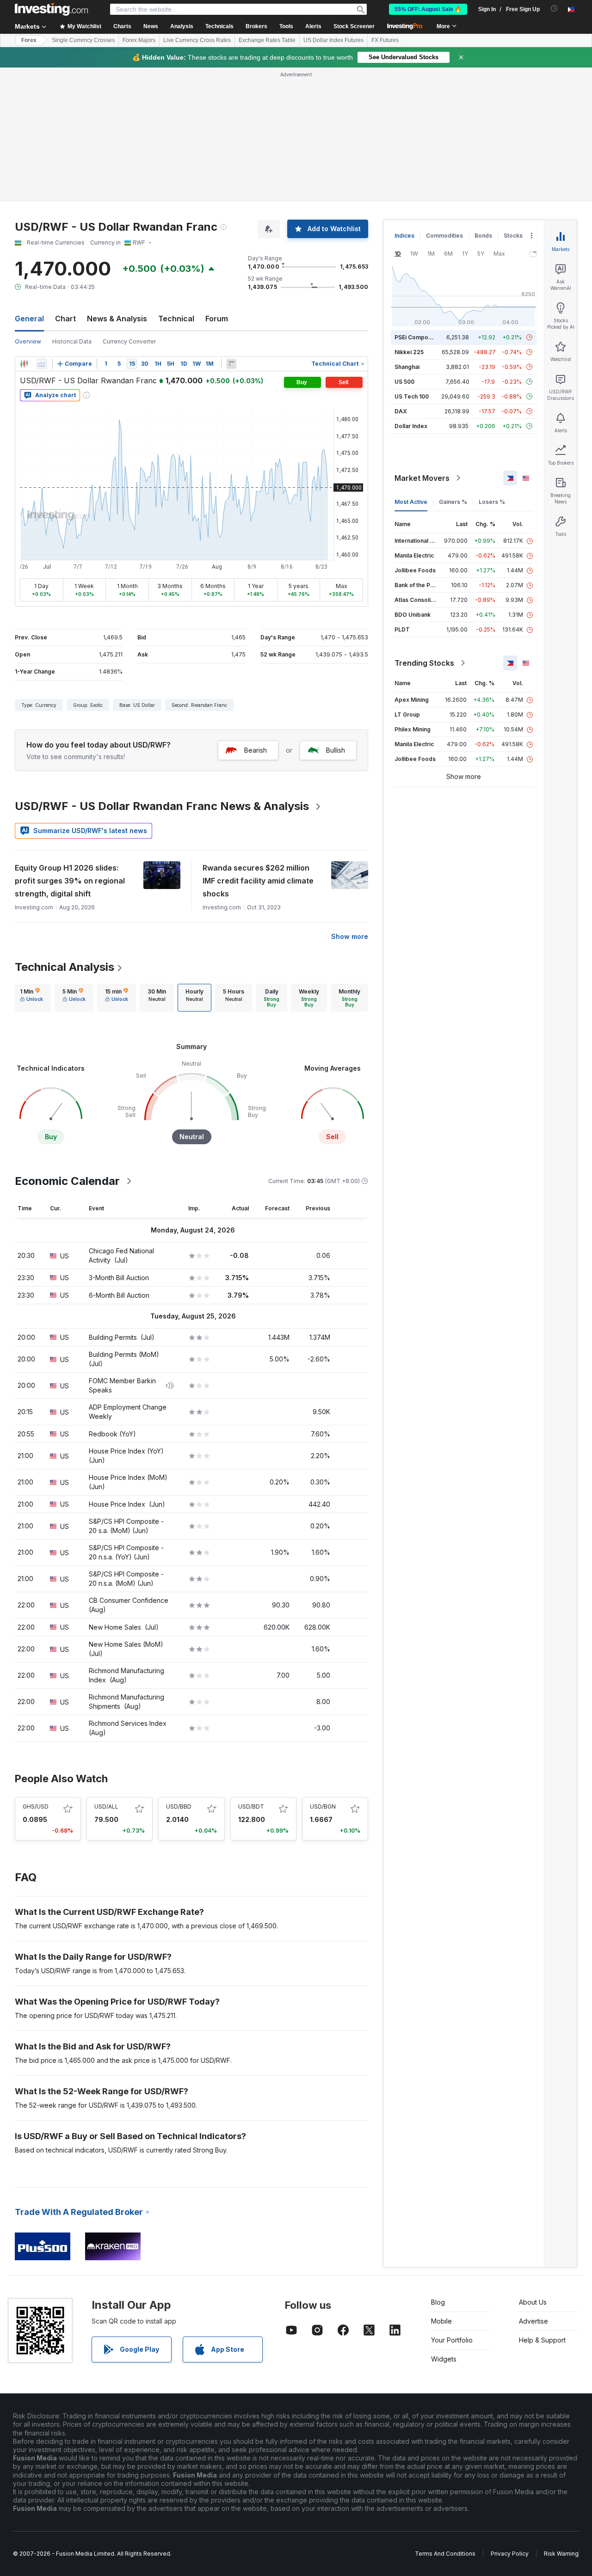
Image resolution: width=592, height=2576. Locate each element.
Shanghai (407, 367)
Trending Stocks (424, 663)
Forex (29, 40)
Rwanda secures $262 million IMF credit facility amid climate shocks (258, 881)
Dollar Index (411, 426)
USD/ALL (106, 1806)
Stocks (513, 236)
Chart (65, 319)
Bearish (256, 750)
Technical (176, 319)
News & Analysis (117, 319)
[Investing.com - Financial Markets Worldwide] (51, 9)
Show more (350, 936)
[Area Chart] (42, 364)
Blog (438, 2302)
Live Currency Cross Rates (197, 40)
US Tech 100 (412, 396)
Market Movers (422, 478)
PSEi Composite (416, 337)
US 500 (404, 382)
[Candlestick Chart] (24, 364)
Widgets (444, 2359)
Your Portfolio (452, 2340)
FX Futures (385, 40)
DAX (401, 411)
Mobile (441, 2321)
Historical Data (72, 341)
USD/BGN (323, 1806)
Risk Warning (561, 2554)
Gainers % (453, 502)
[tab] (31, 998)
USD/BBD (179, 1806)
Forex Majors (139, 40)
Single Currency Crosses (83, 40)
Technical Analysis (65, 967)
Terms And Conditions (445, 2554)
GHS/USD (36, 1806)
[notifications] (554, 9)
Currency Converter (129, 341)
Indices (404, 236)
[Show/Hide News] (231, 364)
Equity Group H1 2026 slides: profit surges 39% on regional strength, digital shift (70, 881)
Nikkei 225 (409, 352)
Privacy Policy (510, 2554)
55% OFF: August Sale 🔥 (428, 9)
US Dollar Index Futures (333, 40)
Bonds (483, 236)
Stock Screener (354, 26)
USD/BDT (251, 1806)
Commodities (444, 236)
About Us (533, 2302)
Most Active (411, 502)
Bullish (336, 750)
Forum (217, 319)
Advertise (533, 2321)
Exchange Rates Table (267, 40)
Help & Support (542, 2340)
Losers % (492, 502)
